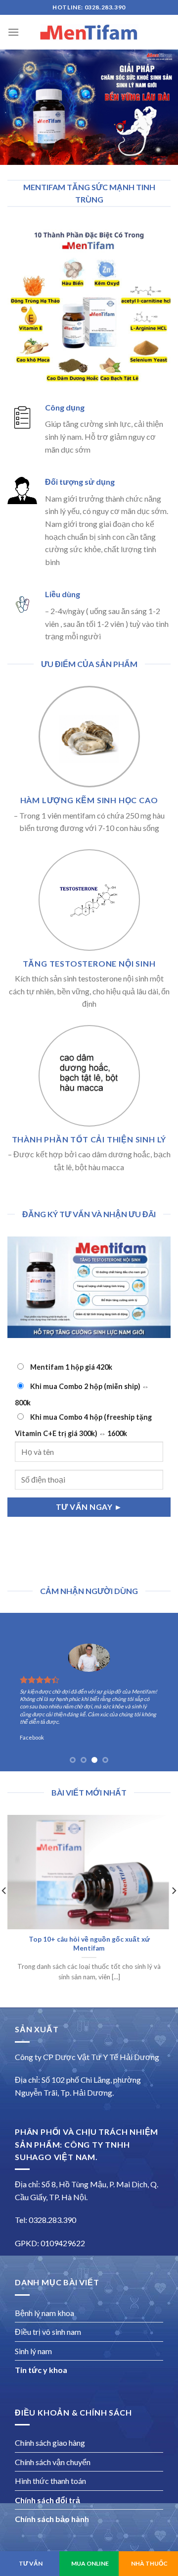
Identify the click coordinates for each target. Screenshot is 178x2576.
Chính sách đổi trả (47, 2500)
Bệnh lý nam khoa (44, 2313)
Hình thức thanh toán (50, 2481)
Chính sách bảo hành (52, 2519)
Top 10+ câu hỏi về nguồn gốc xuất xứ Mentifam (89, 1944)
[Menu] (13, 32)
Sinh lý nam (33, 2351)
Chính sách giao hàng (50, 2443)
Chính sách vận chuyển (53, 2462)
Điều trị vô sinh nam (48, 2332)
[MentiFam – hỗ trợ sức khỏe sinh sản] (89, 32)
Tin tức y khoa (41, 2370)
